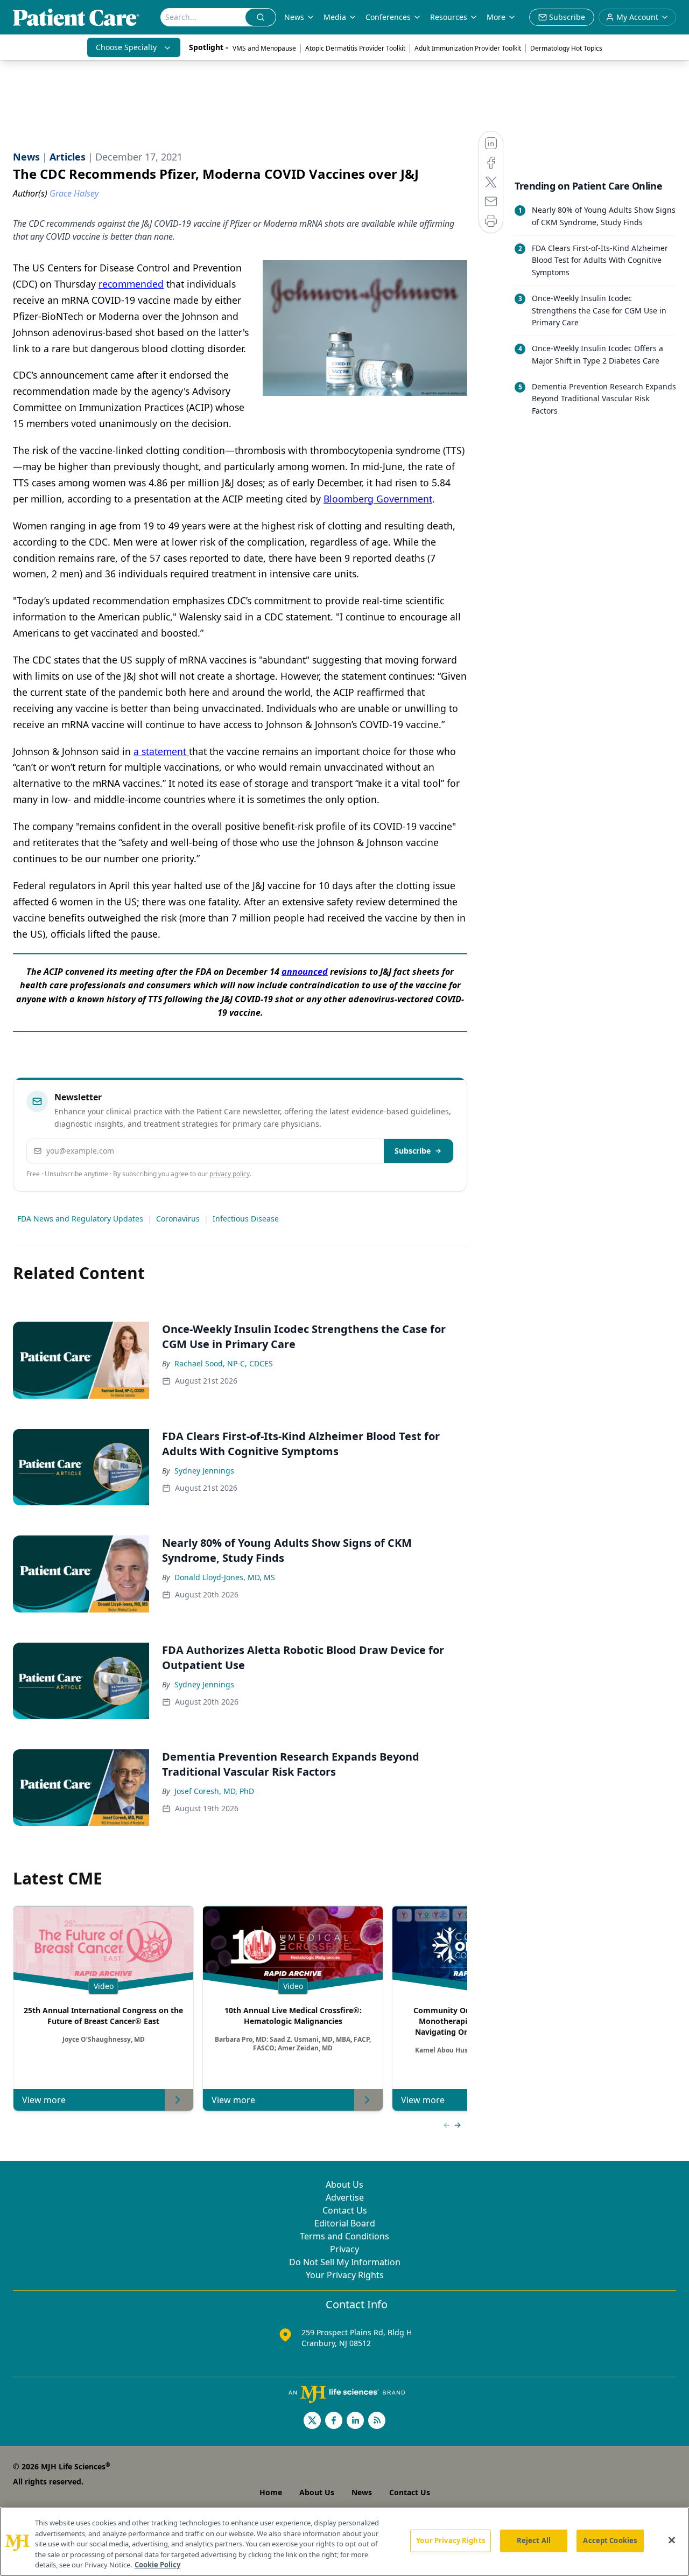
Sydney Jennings (204, 1471)
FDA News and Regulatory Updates (80, 1219)
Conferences (388, 17)
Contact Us (345, 2210)
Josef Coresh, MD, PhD (214, 1791)
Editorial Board (345, 2223)
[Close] (672, 2540)
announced (305, 972)
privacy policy (230, 1174)
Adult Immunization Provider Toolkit (468, 48)
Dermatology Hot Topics (566, 48)
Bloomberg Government (378, 499)
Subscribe (413, 1151)
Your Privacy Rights (345, 2275)
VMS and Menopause (264, 48)
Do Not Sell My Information (345, 2262)
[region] (344, 2542)
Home (271, 2492)
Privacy (344, 2249)
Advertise (345, 2197)
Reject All (534, 2540)
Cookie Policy (157, 2565)
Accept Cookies (610, 2540)
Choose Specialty (126, 47)
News (294, 17)
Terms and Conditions (344, 2236)
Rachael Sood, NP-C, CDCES (224, 1363)
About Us (344, 2184)
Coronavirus (178, 1219)
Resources (449, 17)
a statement (161, 751)
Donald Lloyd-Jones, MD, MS (225, 1577)
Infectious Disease (246, 1219)
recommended (131, 284)
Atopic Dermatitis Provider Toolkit (355, 48)
